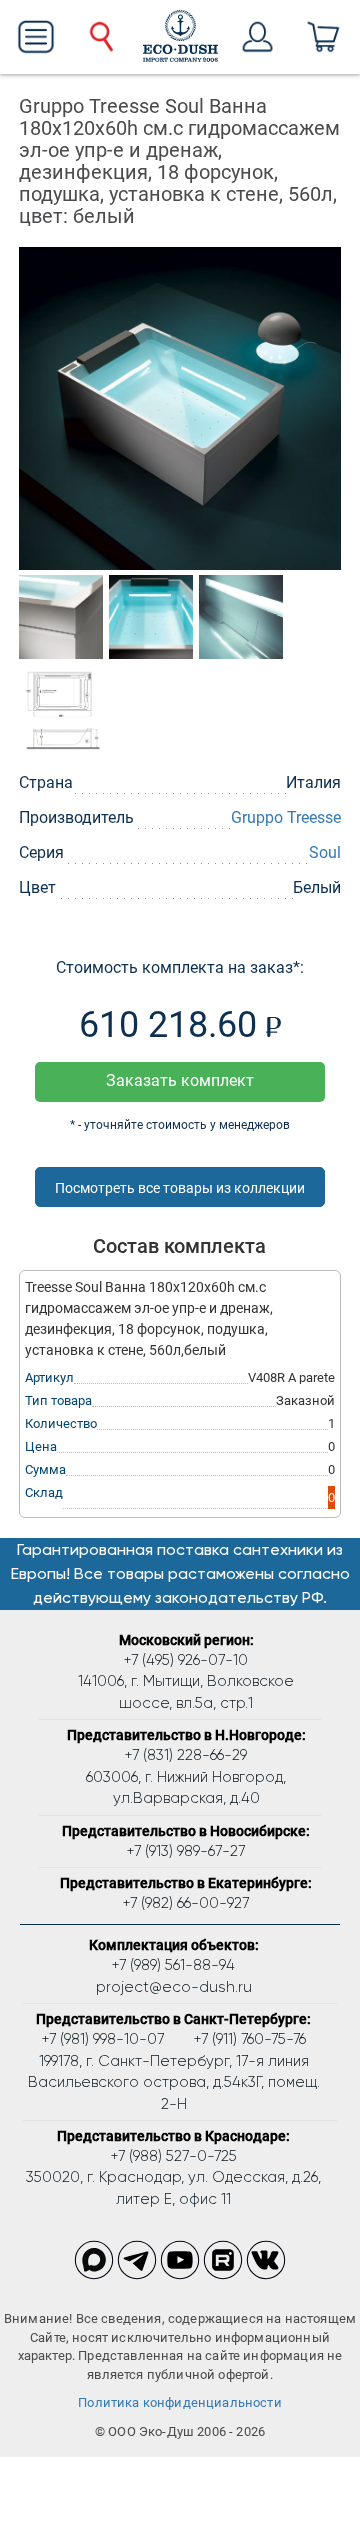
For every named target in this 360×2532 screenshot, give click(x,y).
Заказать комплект (180, 1080)
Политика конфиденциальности (180, 2402)
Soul (325, 852)
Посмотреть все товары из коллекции (180, 1188)
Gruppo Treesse (286, 817)
